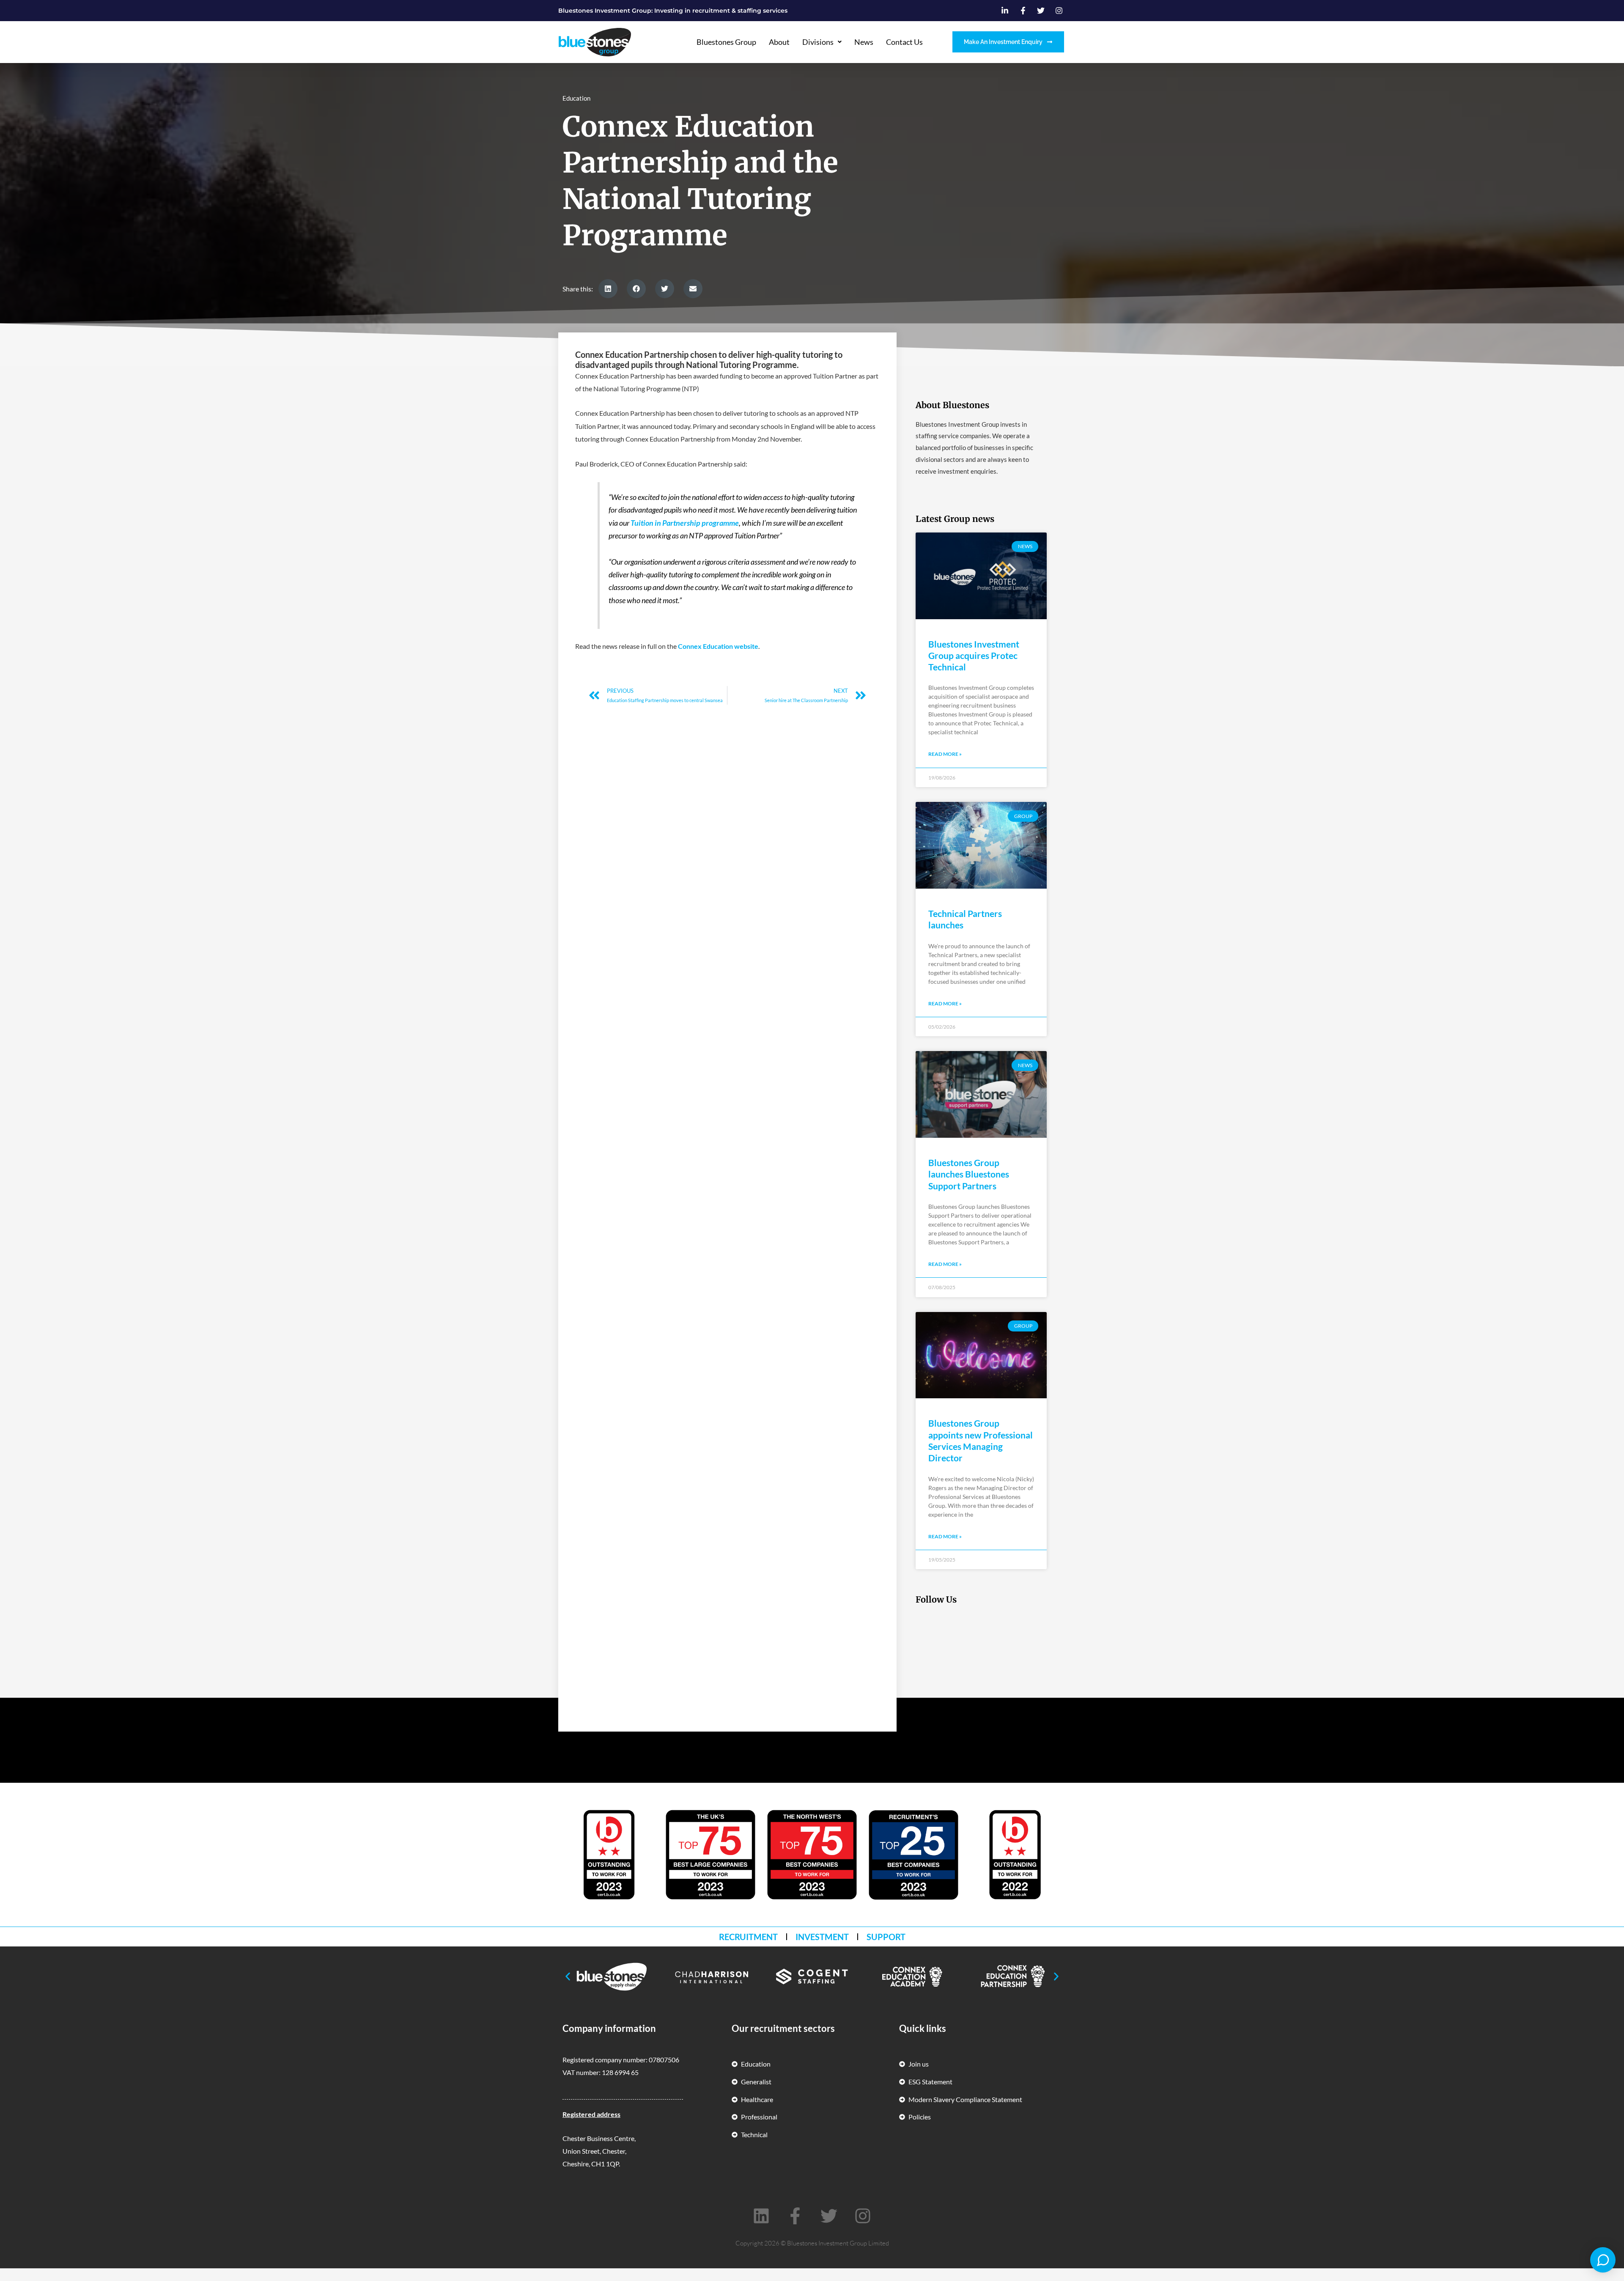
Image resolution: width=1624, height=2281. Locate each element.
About (779, 42)
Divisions (818, 42)
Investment (822, 1937)
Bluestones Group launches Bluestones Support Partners (969, 1174)
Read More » (945, 754)
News (864, 42)
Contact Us (904, 42)
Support (886, 1937)
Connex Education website (718, 646)
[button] (608, 289)
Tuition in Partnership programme (685, 523)
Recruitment (748, 1937)
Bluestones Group (726, 42)
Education (576, 98)
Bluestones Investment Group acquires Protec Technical (974, 656)
